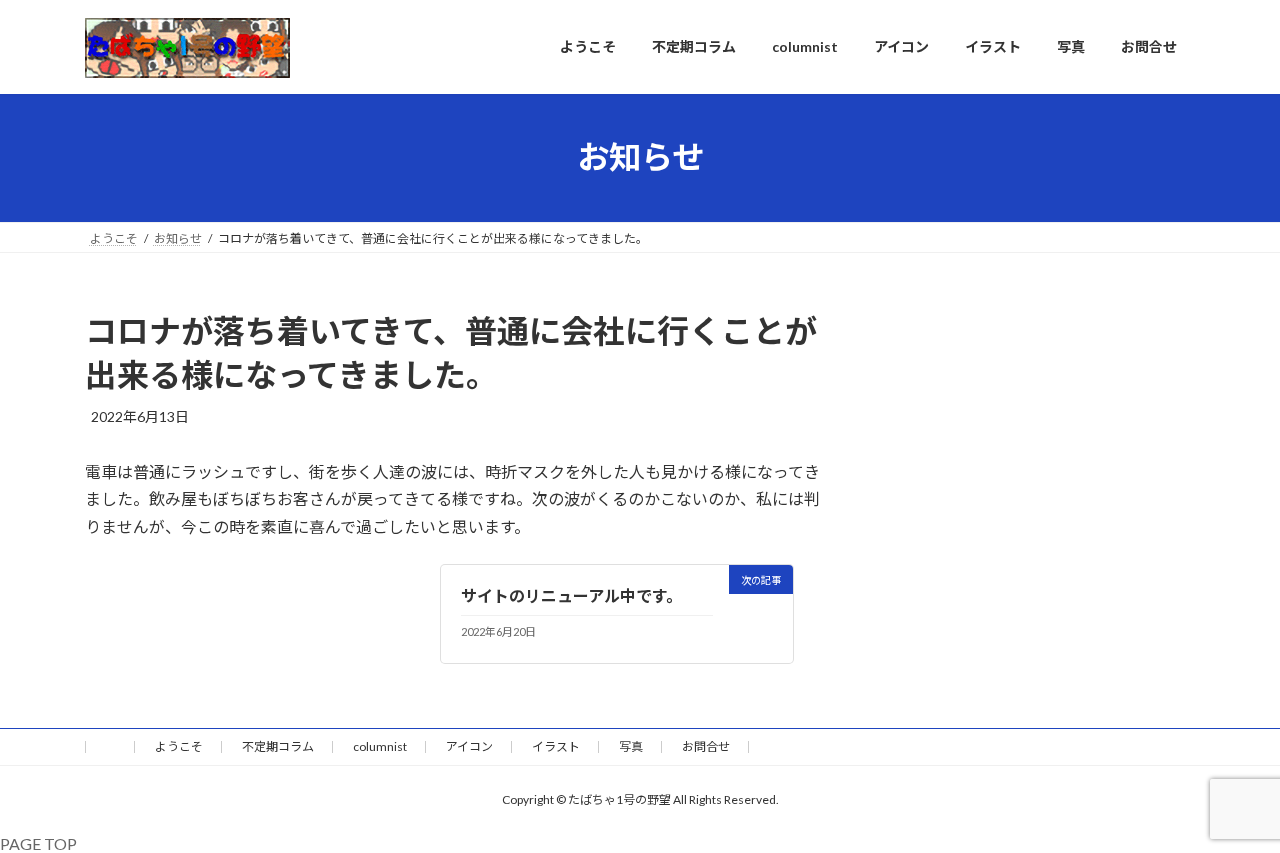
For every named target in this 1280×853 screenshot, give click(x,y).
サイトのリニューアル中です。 (571, 595)
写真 (631, 746)
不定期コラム (278, 746)
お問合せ (706, 746)
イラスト (556, 746)
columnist (380, 746)
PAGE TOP (38, 843)
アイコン (469, 746)
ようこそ (179, 746)
